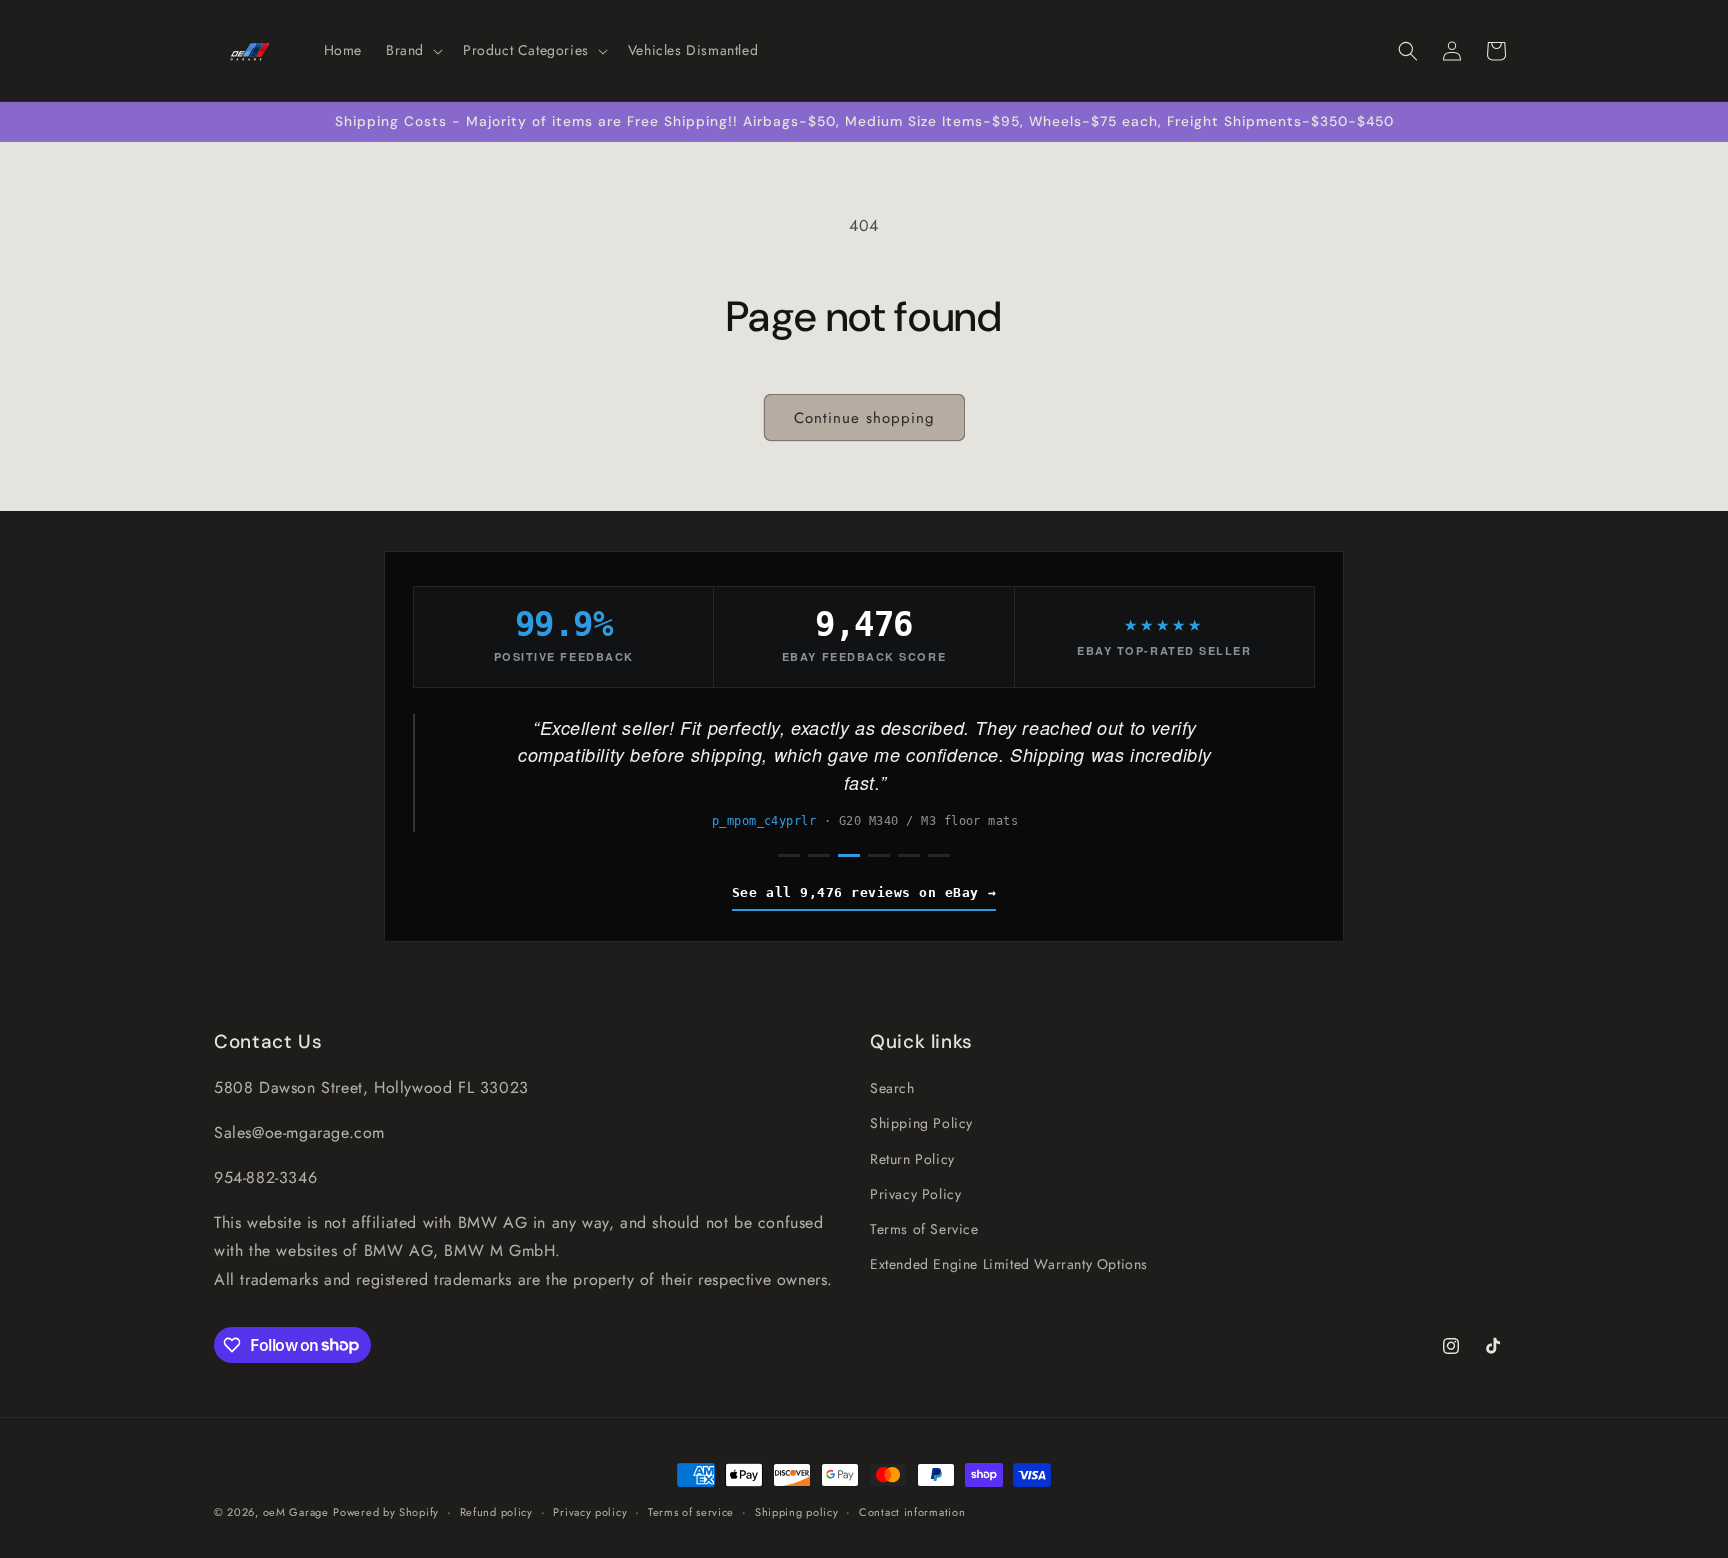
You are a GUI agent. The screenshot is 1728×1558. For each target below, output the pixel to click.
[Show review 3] (849, 855)
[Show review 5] (909, 855)
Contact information (912, 1511)
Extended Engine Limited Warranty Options (1009, 1264)
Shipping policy (797, 1511)
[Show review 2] (819, 855)
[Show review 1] (789, 855)
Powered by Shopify (386, 1512)
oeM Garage (296, 1512)
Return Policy (912, 1158)
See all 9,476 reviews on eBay (855, 892)
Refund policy (496, 1511)
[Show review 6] (939, 855)
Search (892, 1088)
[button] (412, 50)
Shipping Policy (921, 1123)
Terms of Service (924, 1229)
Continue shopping (864, 418)
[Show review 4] (879, 855)
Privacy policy (590, 1511)
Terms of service (691, 1511)
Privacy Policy (915, 1193)
